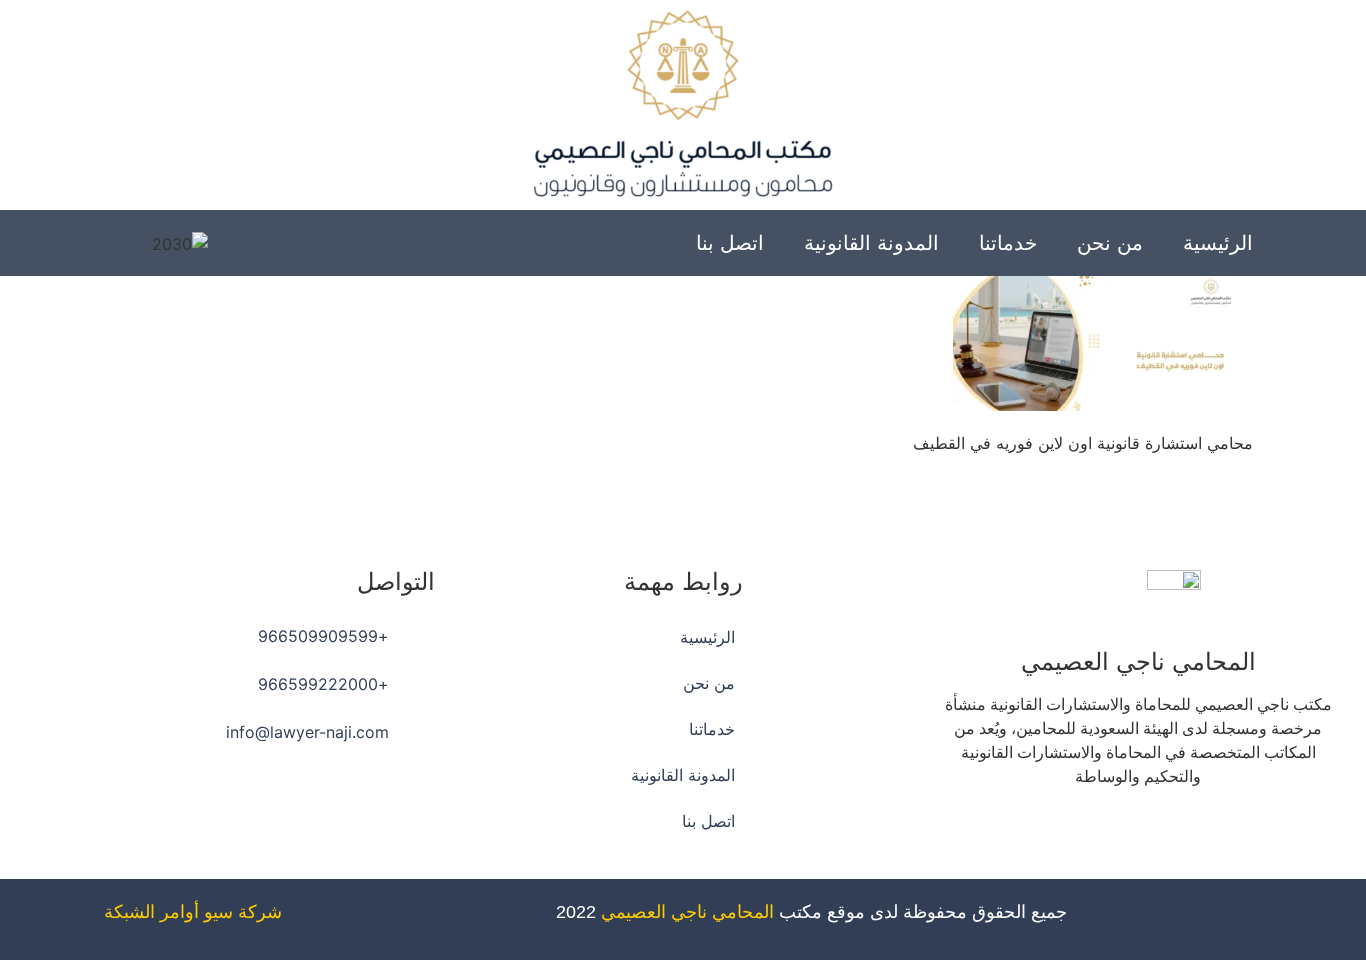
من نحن (1110, 243)
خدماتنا (1008, 243)
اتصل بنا (730, 243)
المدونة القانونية (871, 243)
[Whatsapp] (1083, 834)
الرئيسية (1218, 243)
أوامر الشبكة (151, 912)
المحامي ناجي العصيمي (687, 912)
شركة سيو (243, 912)
